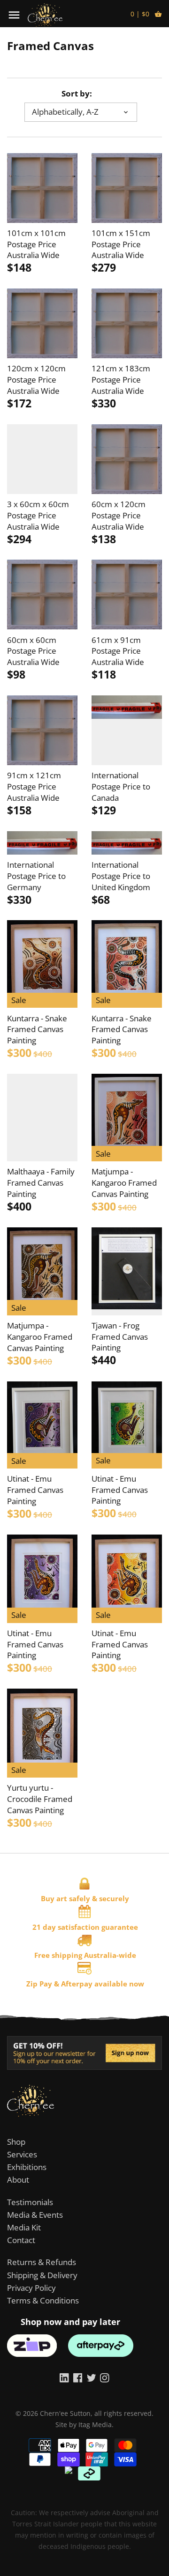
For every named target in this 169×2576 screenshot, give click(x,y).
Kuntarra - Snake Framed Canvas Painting (37, 1030)
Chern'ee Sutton (65, 2413)
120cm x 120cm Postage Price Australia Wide (36, 380)
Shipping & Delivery (42, 2275)
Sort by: (77, 94)
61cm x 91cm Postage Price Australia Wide (118, 651)
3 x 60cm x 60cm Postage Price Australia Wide (38, 515)
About (18, 2180)
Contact (21, 2240)
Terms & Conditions (43, 2300)
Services (22, 2154)
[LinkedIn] (64, 2377)
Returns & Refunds (42, 2262)
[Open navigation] (14, 15)
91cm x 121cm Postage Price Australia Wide (34, 786)
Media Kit (24, 2227)
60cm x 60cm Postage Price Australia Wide (33, 651)
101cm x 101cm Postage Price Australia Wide (36, 244)
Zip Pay (39, 1984)
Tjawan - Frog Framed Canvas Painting (120, 1337)
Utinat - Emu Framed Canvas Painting (35, 1490)
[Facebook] (78, 2377)
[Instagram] (105, 2377)
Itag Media (95, 2425)
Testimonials (30, 2202)
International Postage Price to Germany (36, 876)
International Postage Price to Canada (121, 786)
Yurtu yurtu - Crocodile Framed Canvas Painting (40, 1799)
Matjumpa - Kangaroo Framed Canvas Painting (124, 1183)
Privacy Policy (31, 2288)
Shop (16, 2142)
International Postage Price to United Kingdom (121, 876)
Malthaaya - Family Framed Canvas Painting (41, 1183)
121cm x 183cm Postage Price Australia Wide (121, 380)
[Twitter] (92, 2377)
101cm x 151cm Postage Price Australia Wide (121, 244)
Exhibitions (27, 2167)
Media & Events (35, 2215)
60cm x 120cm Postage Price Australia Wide (119, 515)
